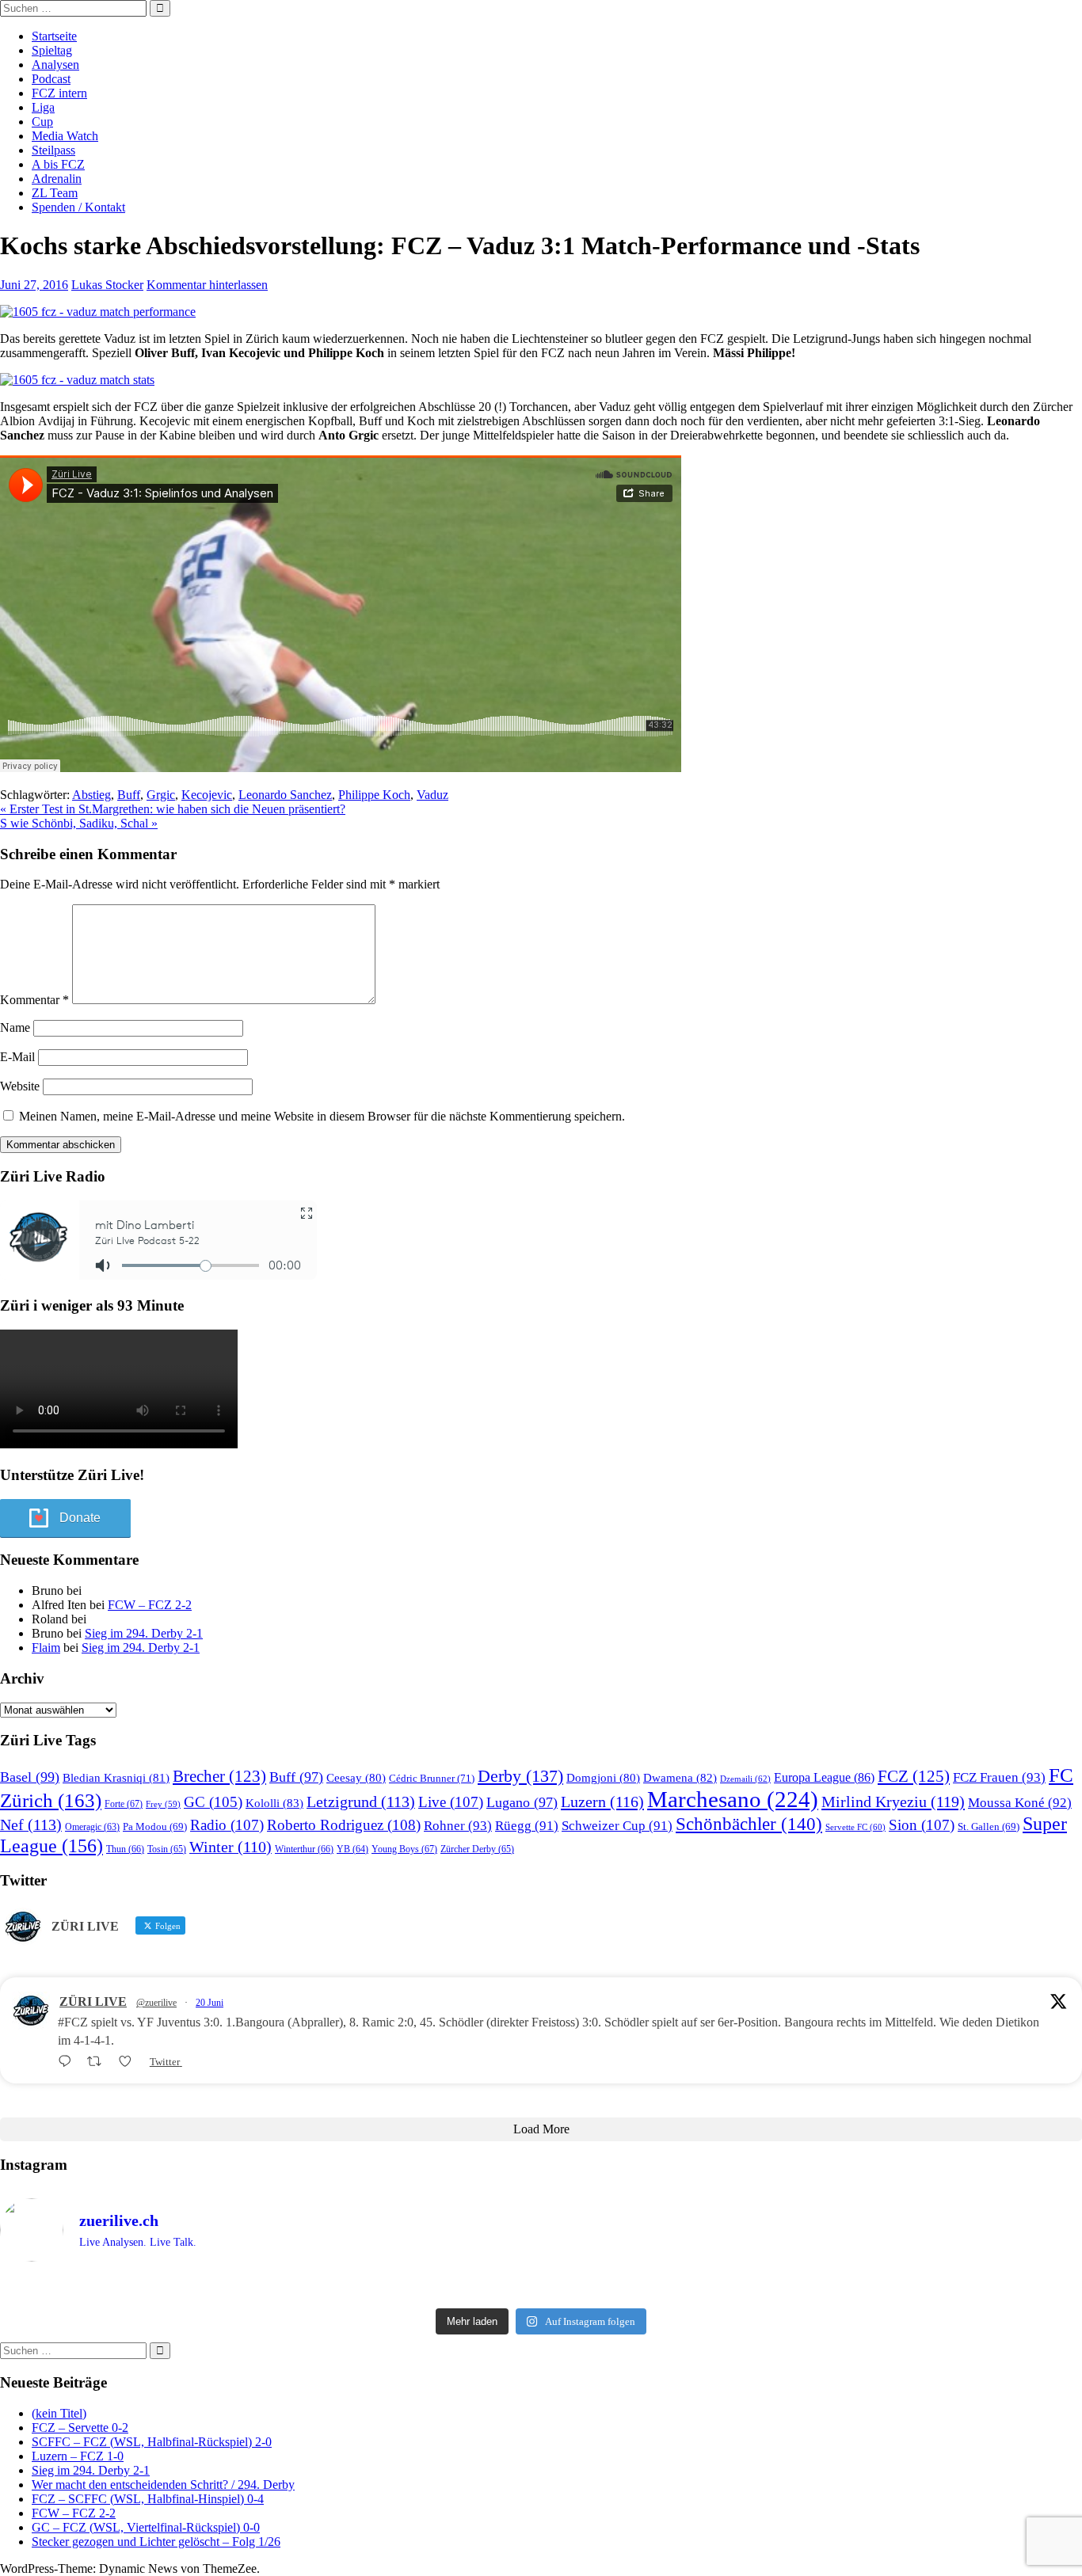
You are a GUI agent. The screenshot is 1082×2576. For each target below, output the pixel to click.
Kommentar (34, 1000)
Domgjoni (603, 1778)
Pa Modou (155, 1826)
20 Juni (210, 2003)
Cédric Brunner (432, 1778)
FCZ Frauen (999, 1777)
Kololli (274, 1803)
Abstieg (91, 795)
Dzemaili (745, 1779)
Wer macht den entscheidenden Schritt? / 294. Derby (163, 2485)
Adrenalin (57, 179)
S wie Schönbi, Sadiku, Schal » (79, 823)
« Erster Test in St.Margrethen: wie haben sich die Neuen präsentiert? (173, 809)
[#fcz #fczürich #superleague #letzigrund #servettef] (541, 2288)
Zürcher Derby (477, 1849)
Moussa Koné (1020, 1803)
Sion (922, 1825)
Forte (124, 1804)
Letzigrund (361, 1802)
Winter (230, 1847)
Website (20, 1086)
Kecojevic (207, 795)
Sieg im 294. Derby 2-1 (144, 1633)
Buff (129, 795)
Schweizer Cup (617, 1826)
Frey (163, 1804)
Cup (42, 122)
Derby (520, 1776)
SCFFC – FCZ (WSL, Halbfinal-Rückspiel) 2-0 (152, 2442)
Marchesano (733, 1799)
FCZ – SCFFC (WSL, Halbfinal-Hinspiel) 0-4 (148, 2499)
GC (213, 1802)
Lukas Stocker (107, 285)
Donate (80, 1518)
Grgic (161, 795)
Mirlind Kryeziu (893, 1802)
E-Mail (17, 1057)
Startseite (54, 36)
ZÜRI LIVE (93, 2001)
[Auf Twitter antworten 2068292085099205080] (69, 2062)
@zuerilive (156, 2003)
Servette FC (855, 1827)
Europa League (824, 1777)
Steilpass (53, 150)
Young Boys (404, 1849)
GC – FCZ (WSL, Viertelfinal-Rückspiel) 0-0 (146, 2527)
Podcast (51, 79)
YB (352, 1849)
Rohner (458, 1826)
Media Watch (65, 136)
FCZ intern (59, 93)
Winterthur (304, 1849)
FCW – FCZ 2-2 (150, 1605)
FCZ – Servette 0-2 (80, 2428)
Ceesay (356, 1778)
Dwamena (680, 1777)
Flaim (46, 1648)
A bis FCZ (58, 164)
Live (451, 1802)
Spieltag (52, 50)
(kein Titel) (59, 2413)
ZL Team (55, 193)
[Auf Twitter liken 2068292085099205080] (130, 2062)
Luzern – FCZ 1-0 (78, 2456)
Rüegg (527, 1826)
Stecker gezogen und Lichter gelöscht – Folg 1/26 (156, 2542)
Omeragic (92, 1827)
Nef (31, 1825)
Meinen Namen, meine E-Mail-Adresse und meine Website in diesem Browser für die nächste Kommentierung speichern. (322, 1116)
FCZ (914, 1776)
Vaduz (432, 795)
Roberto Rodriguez (344, 1825)
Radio (227, 1825)
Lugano (522, 1802)
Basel (30, 1777)
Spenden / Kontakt (78, 207)
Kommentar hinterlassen (207, 285)
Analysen (55, 65)
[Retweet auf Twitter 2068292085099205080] (99, 2062)
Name (15, 1027)
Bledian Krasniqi (116, 1778)
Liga (43, 107)
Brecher (219, 1776)
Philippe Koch (374, 795)
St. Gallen (989, 1826)
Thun (125, 1849)
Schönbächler (749, 1824)
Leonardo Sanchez (285, 795)
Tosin (167, 1849)
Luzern (602, 1802)
